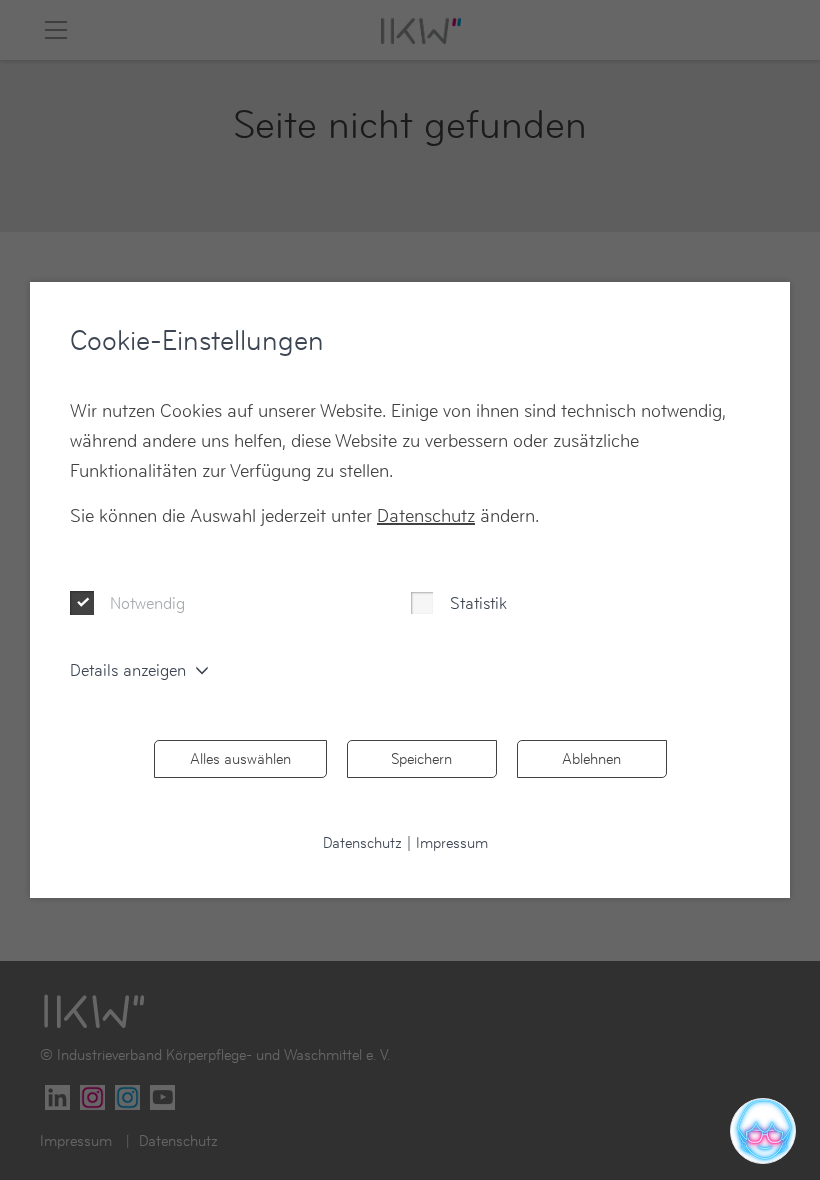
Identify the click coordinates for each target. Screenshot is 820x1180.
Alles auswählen (240, 758)
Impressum (452, 842)
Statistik (478, 603)
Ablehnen (591, 758)
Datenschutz (426, 515)
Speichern (421, 758)
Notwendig (147, 603)
